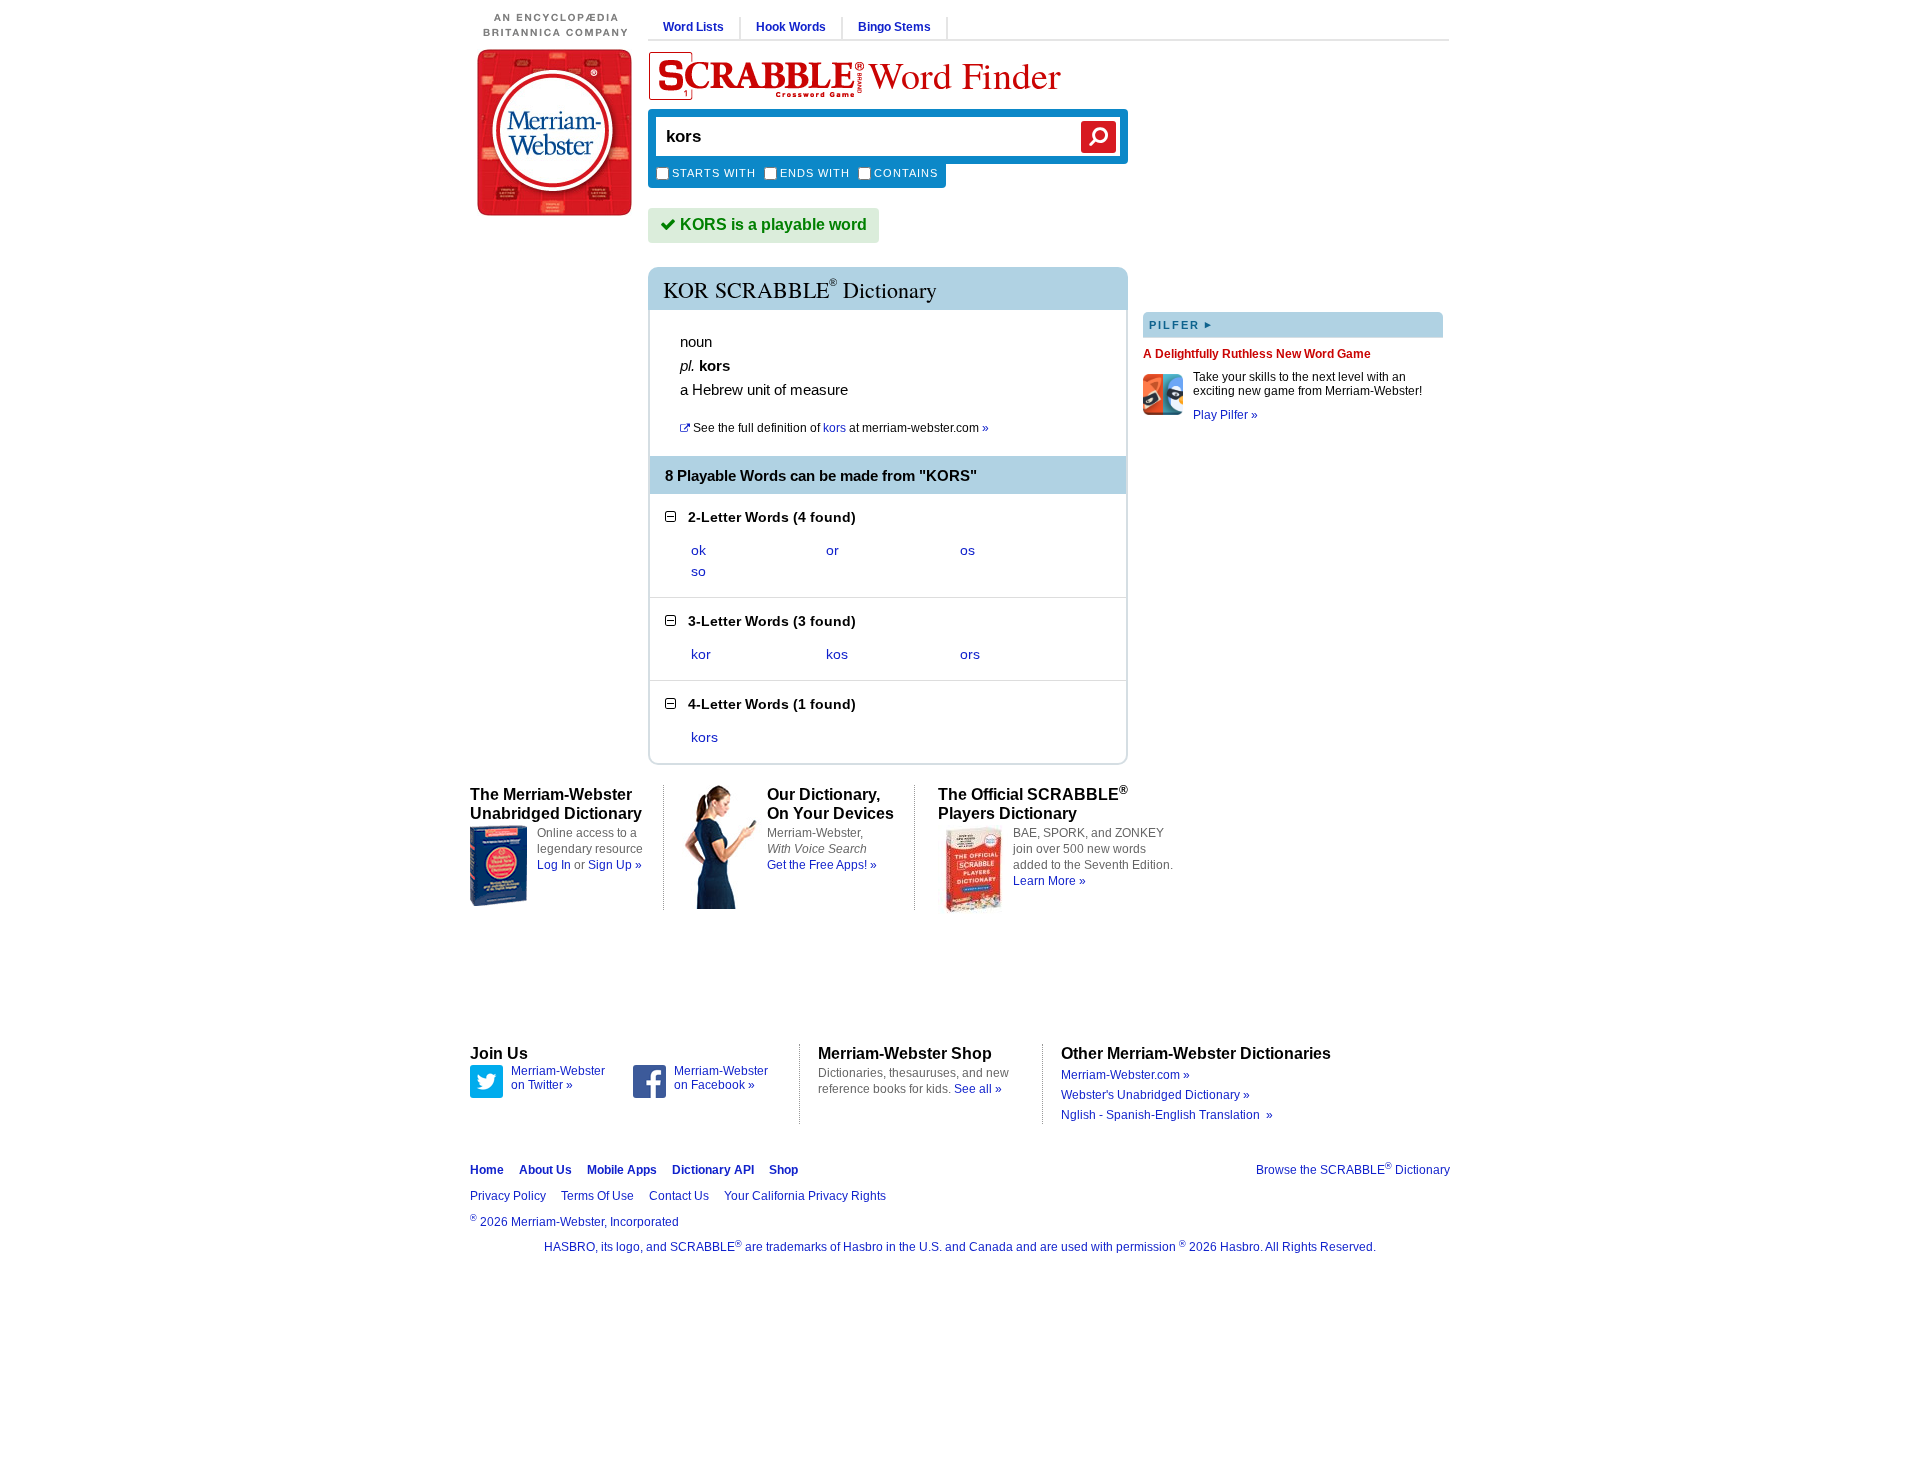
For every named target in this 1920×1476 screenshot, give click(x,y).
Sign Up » (615, 865)
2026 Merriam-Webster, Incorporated (574, 1222)
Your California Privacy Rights (805, 1196)
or (832, 550)
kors (704, 737)
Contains (906, 173)
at (841, 428)
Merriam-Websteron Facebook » (721, 1078)
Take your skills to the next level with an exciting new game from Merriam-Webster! (1307, 384)
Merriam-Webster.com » (1125, 1075)
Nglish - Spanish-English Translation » (1167, 1115)
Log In (554, 865)
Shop (783, 1170)
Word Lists (693, 27)
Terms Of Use (597, 1196)
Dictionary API (713, 1170)
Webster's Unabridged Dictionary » (1155, 1095)
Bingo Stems (894, 27)
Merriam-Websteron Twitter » (558, 1078)
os (967, 550)
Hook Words (791, 27)
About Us (545, 1170)
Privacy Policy (508, 1196)
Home (487, 1170)
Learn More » (1049, 881)
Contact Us (679, 1196)
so (698, 571)
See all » (978, 1089)
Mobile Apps (622, 1170)
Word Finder (964, 74)
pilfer (1181, 324)
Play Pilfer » (1225, 415)
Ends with (815, 173)
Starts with (714, 173)
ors (970, 654)
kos (837, 654)
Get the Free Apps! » (822, 865)
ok (698, 550)
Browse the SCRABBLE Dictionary (1353, 1170)
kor (701, 654)
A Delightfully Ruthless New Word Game (1257, 354)
